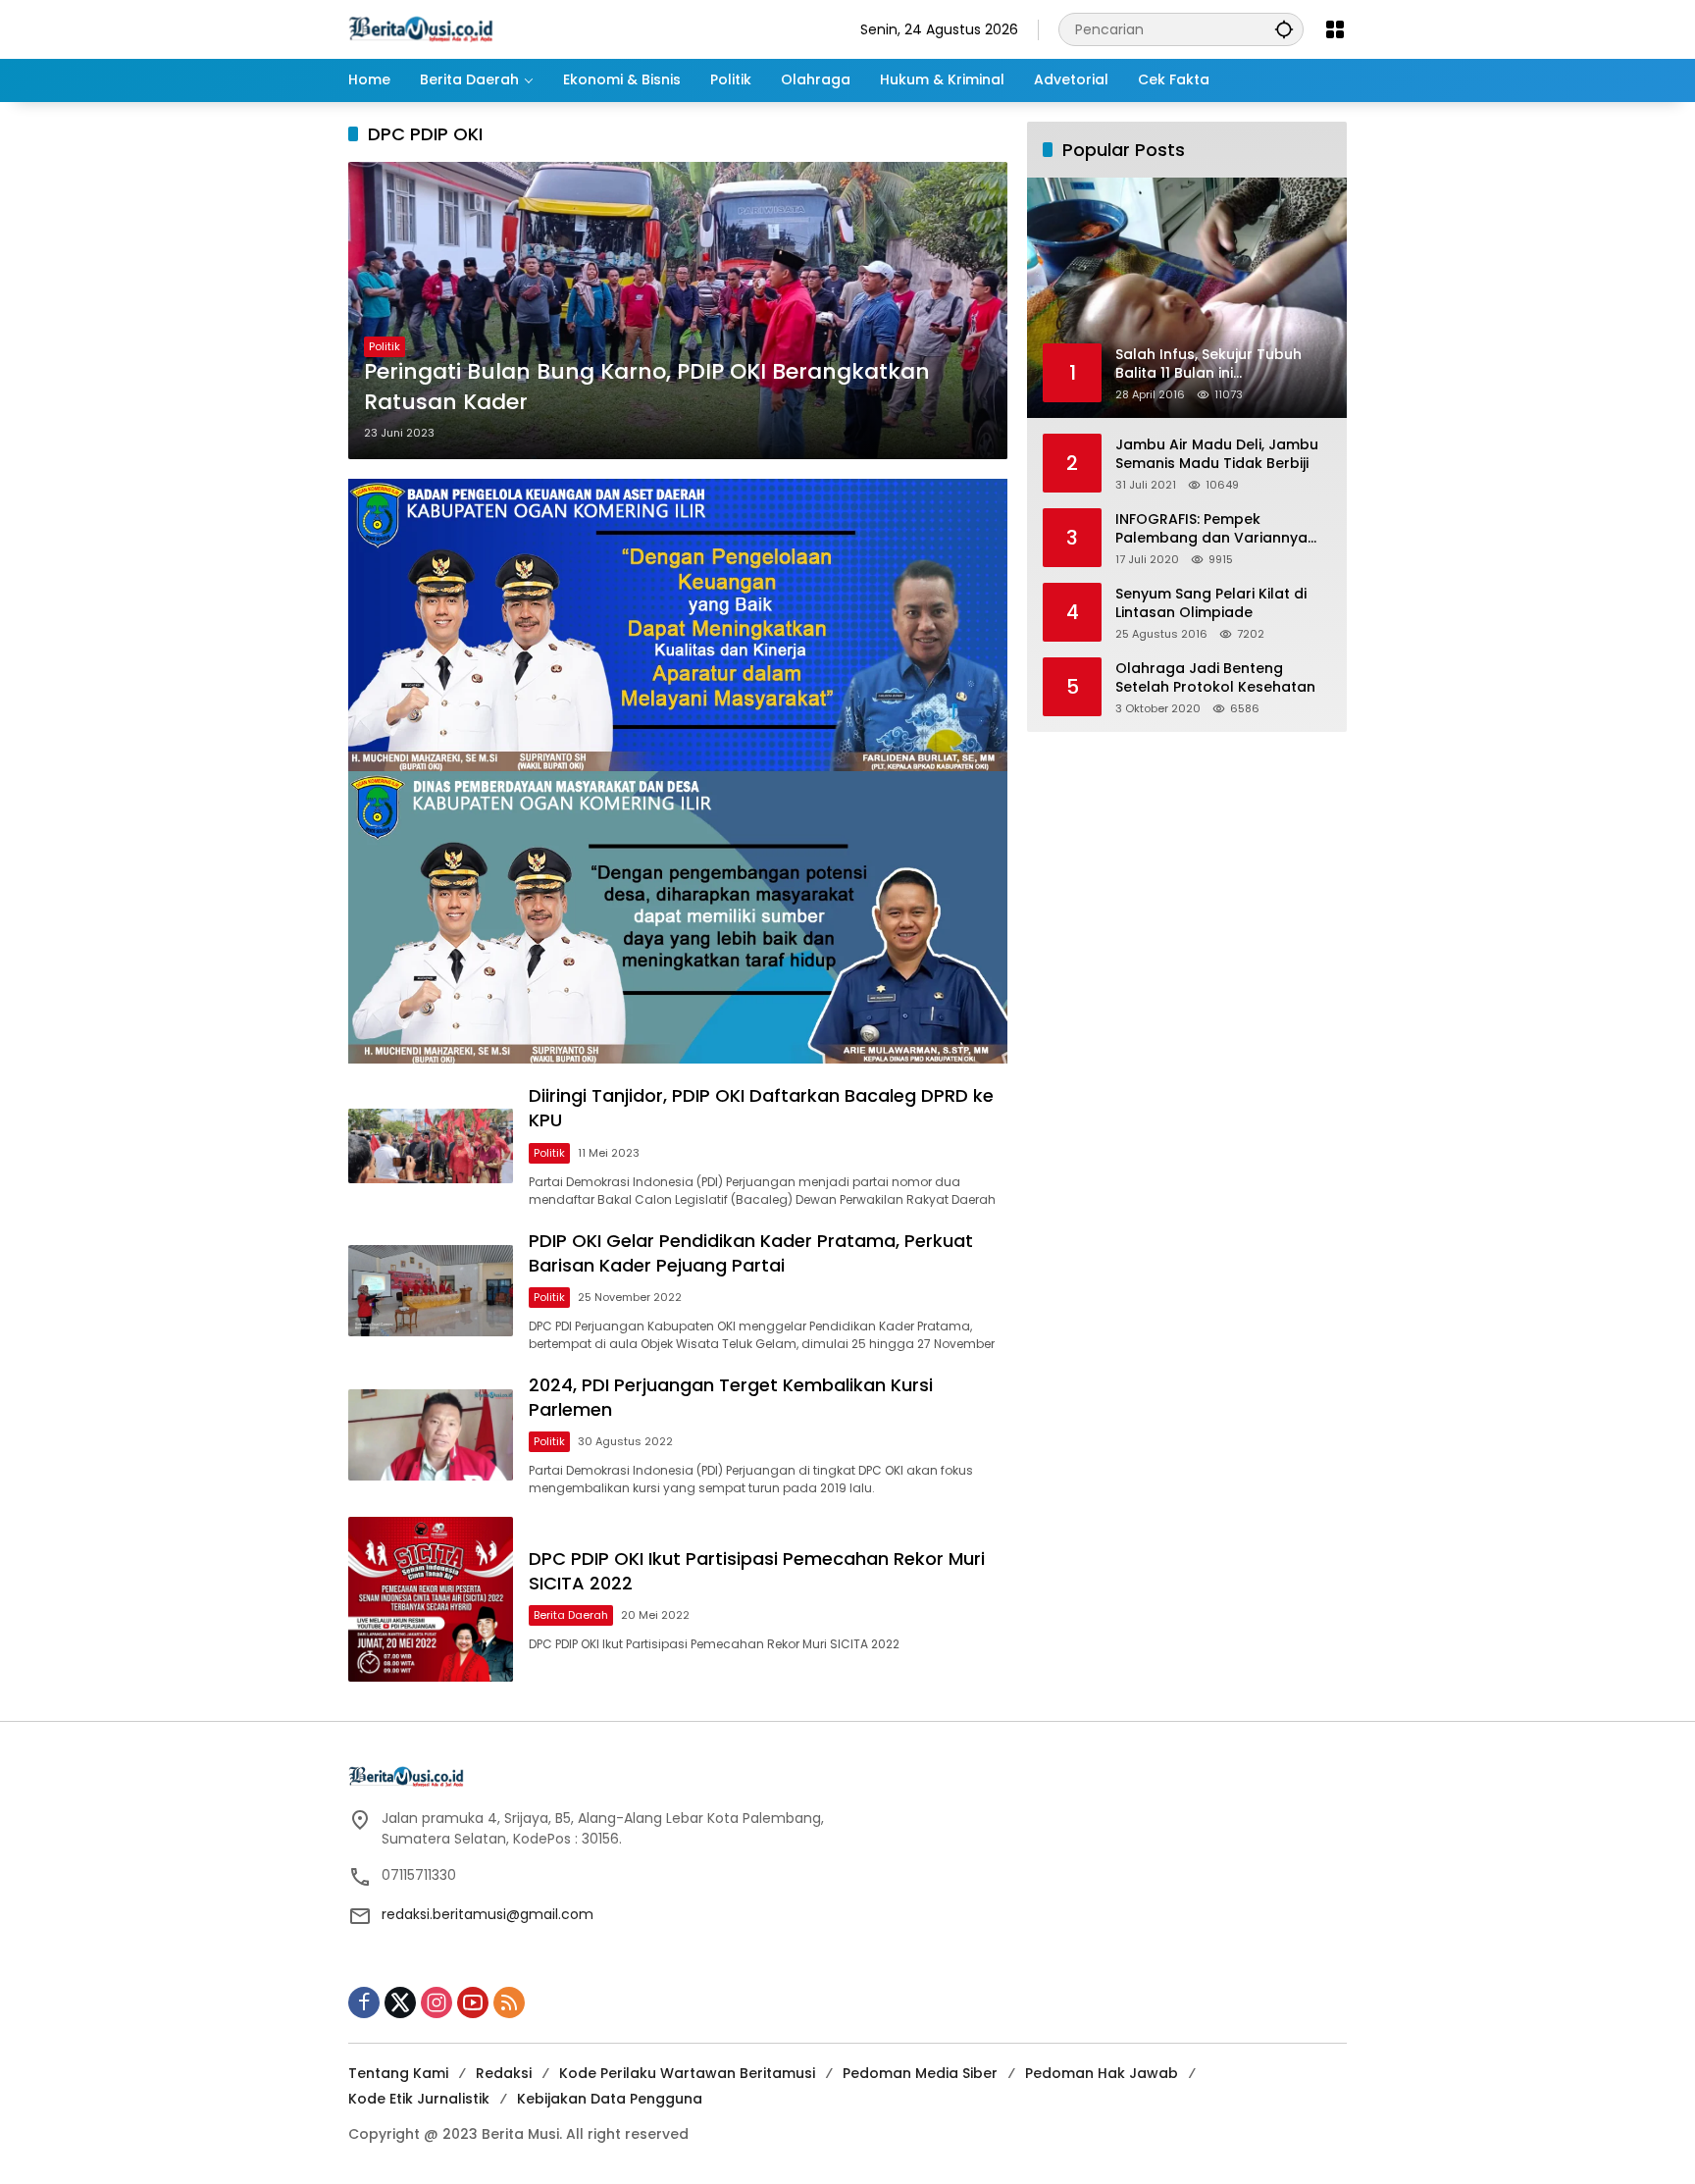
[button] (1284, 29)
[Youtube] (473, 2002)
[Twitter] (400, 2002)
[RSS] (509, 2002)
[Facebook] (364, 2002)
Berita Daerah (571, 1615)
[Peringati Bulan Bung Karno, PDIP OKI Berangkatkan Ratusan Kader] (678, 310)
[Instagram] (437, 2002)
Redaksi (504, 2073)
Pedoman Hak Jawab (1102, 2073)
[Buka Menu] (1335, 29)
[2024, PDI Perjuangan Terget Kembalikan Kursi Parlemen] (431, 1435)
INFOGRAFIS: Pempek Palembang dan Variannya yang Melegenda (1211, 528)
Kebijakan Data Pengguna (610, 2099)
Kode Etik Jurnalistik (419, 2099)
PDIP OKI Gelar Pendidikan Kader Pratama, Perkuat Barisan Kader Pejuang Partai (751, 1253)
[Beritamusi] (421, 28)
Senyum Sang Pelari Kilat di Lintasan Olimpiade (1211, 603)
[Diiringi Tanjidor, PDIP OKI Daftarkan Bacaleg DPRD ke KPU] (431, 1145)
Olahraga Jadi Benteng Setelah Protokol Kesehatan (1215, 677)
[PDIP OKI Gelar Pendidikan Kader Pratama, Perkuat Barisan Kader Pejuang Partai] (431, 1291)
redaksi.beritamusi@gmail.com (488, 1914)
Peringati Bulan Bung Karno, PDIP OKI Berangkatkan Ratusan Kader (647, 387)
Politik (385, 346)
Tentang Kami (398, 2073)
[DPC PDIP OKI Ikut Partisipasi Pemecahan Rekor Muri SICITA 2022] (431, 1599)
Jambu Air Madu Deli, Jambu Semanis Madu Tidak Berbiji (1217, 454)
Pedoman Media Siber (920, 2073)
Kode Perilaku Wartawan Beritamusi (687, 2073)
